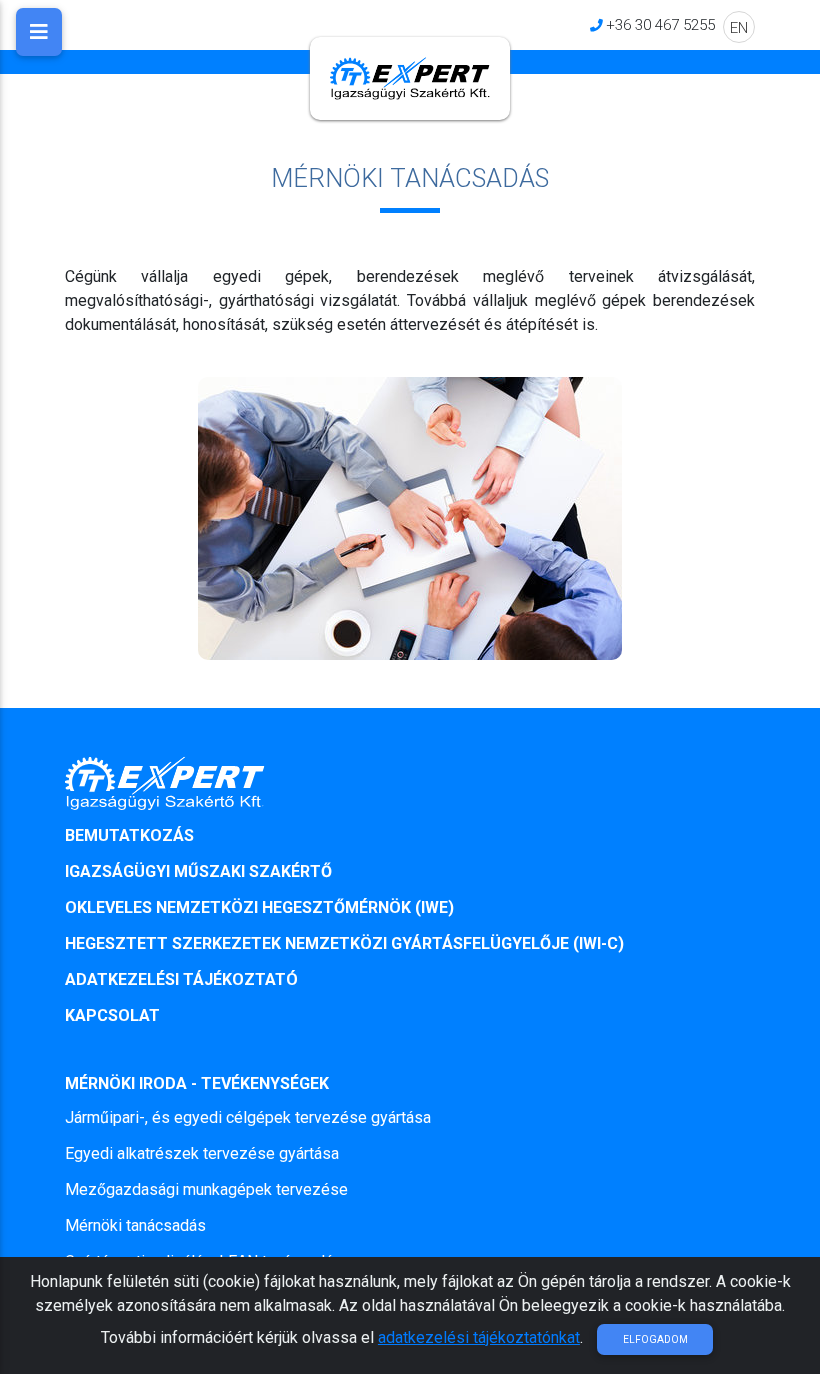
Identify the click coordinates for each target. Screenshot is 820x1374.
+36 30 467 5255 (660, 24)
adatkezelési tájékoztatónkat (479, 1337)
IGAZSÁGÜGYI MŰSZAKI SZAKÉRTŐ (198, 871)
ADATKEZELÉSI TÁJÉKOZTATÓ (181, 979)
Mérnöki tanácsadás (135, 1225)
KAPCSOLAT (112, 1015)
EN (739, 27)
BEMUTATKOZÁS (129, 835)
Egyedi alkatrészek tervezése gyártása (202, 1153)
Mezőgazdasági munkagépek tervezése (206, 1189)
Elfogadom (655, 1339)
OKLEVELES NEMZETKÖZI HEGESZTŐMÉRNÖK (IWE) (259, 907)
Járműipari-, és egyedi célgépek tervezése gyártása (248, 1117)
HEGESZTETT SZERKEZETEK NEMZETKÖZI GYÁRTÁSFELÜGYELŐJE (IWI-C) (344, 943)
